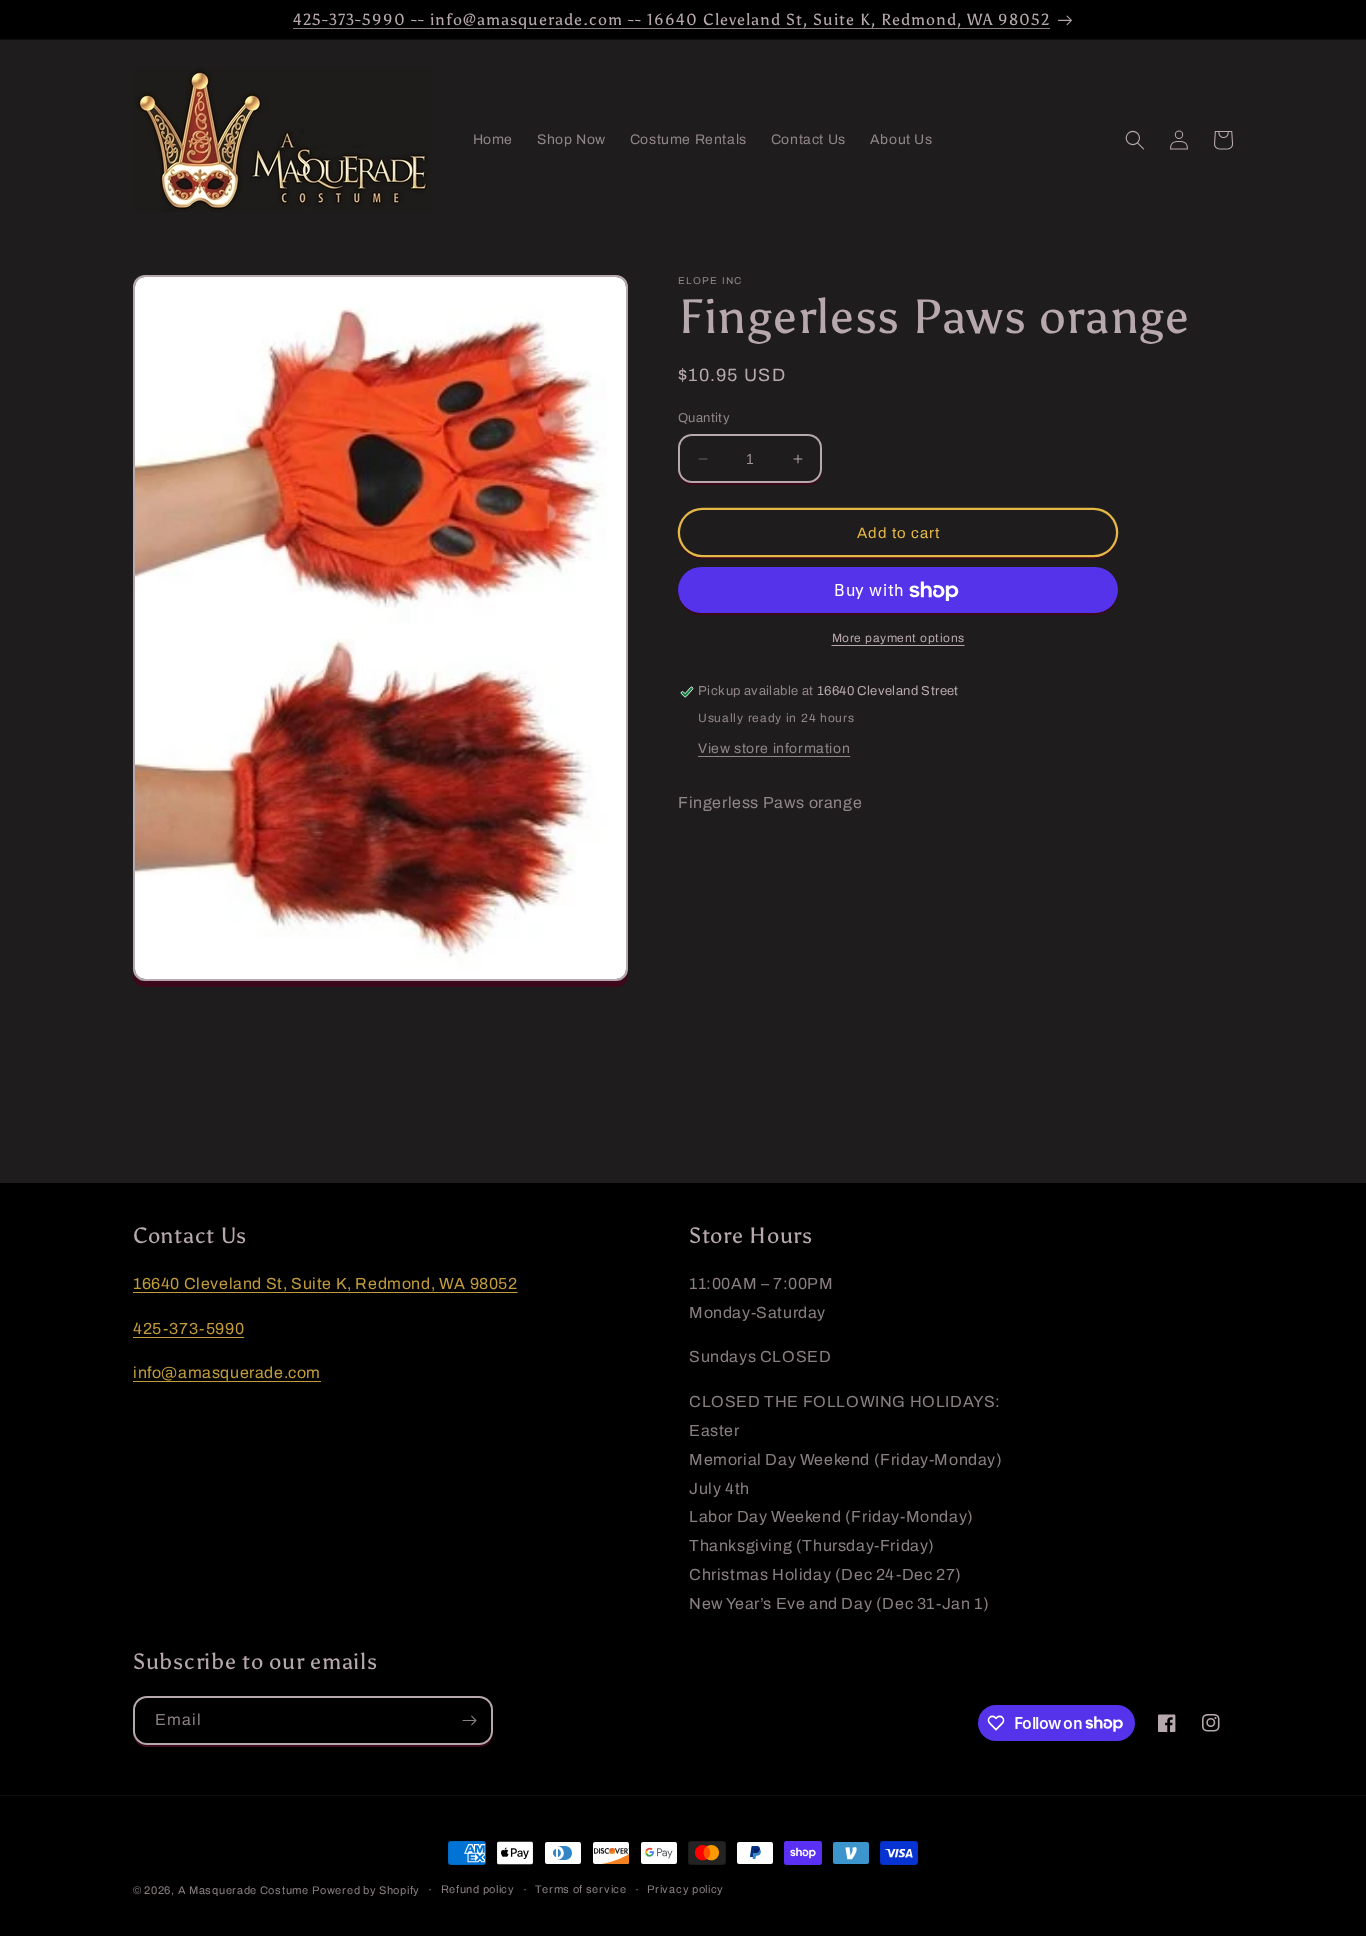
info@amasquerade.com (227, 1372)
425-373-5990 (188, 1328)
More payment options (898, 639)
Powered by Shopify (366, 1890)
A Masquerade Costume (243, 1890)
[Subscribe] (469, 1720)
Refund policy (478, 1889)
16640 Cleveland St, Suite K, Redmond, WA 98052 (325, 1283)
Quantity (704, 418)
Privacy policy (685, 1889)
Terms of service (580, 1889)
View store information (774, 749)
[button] (1135, 140)
